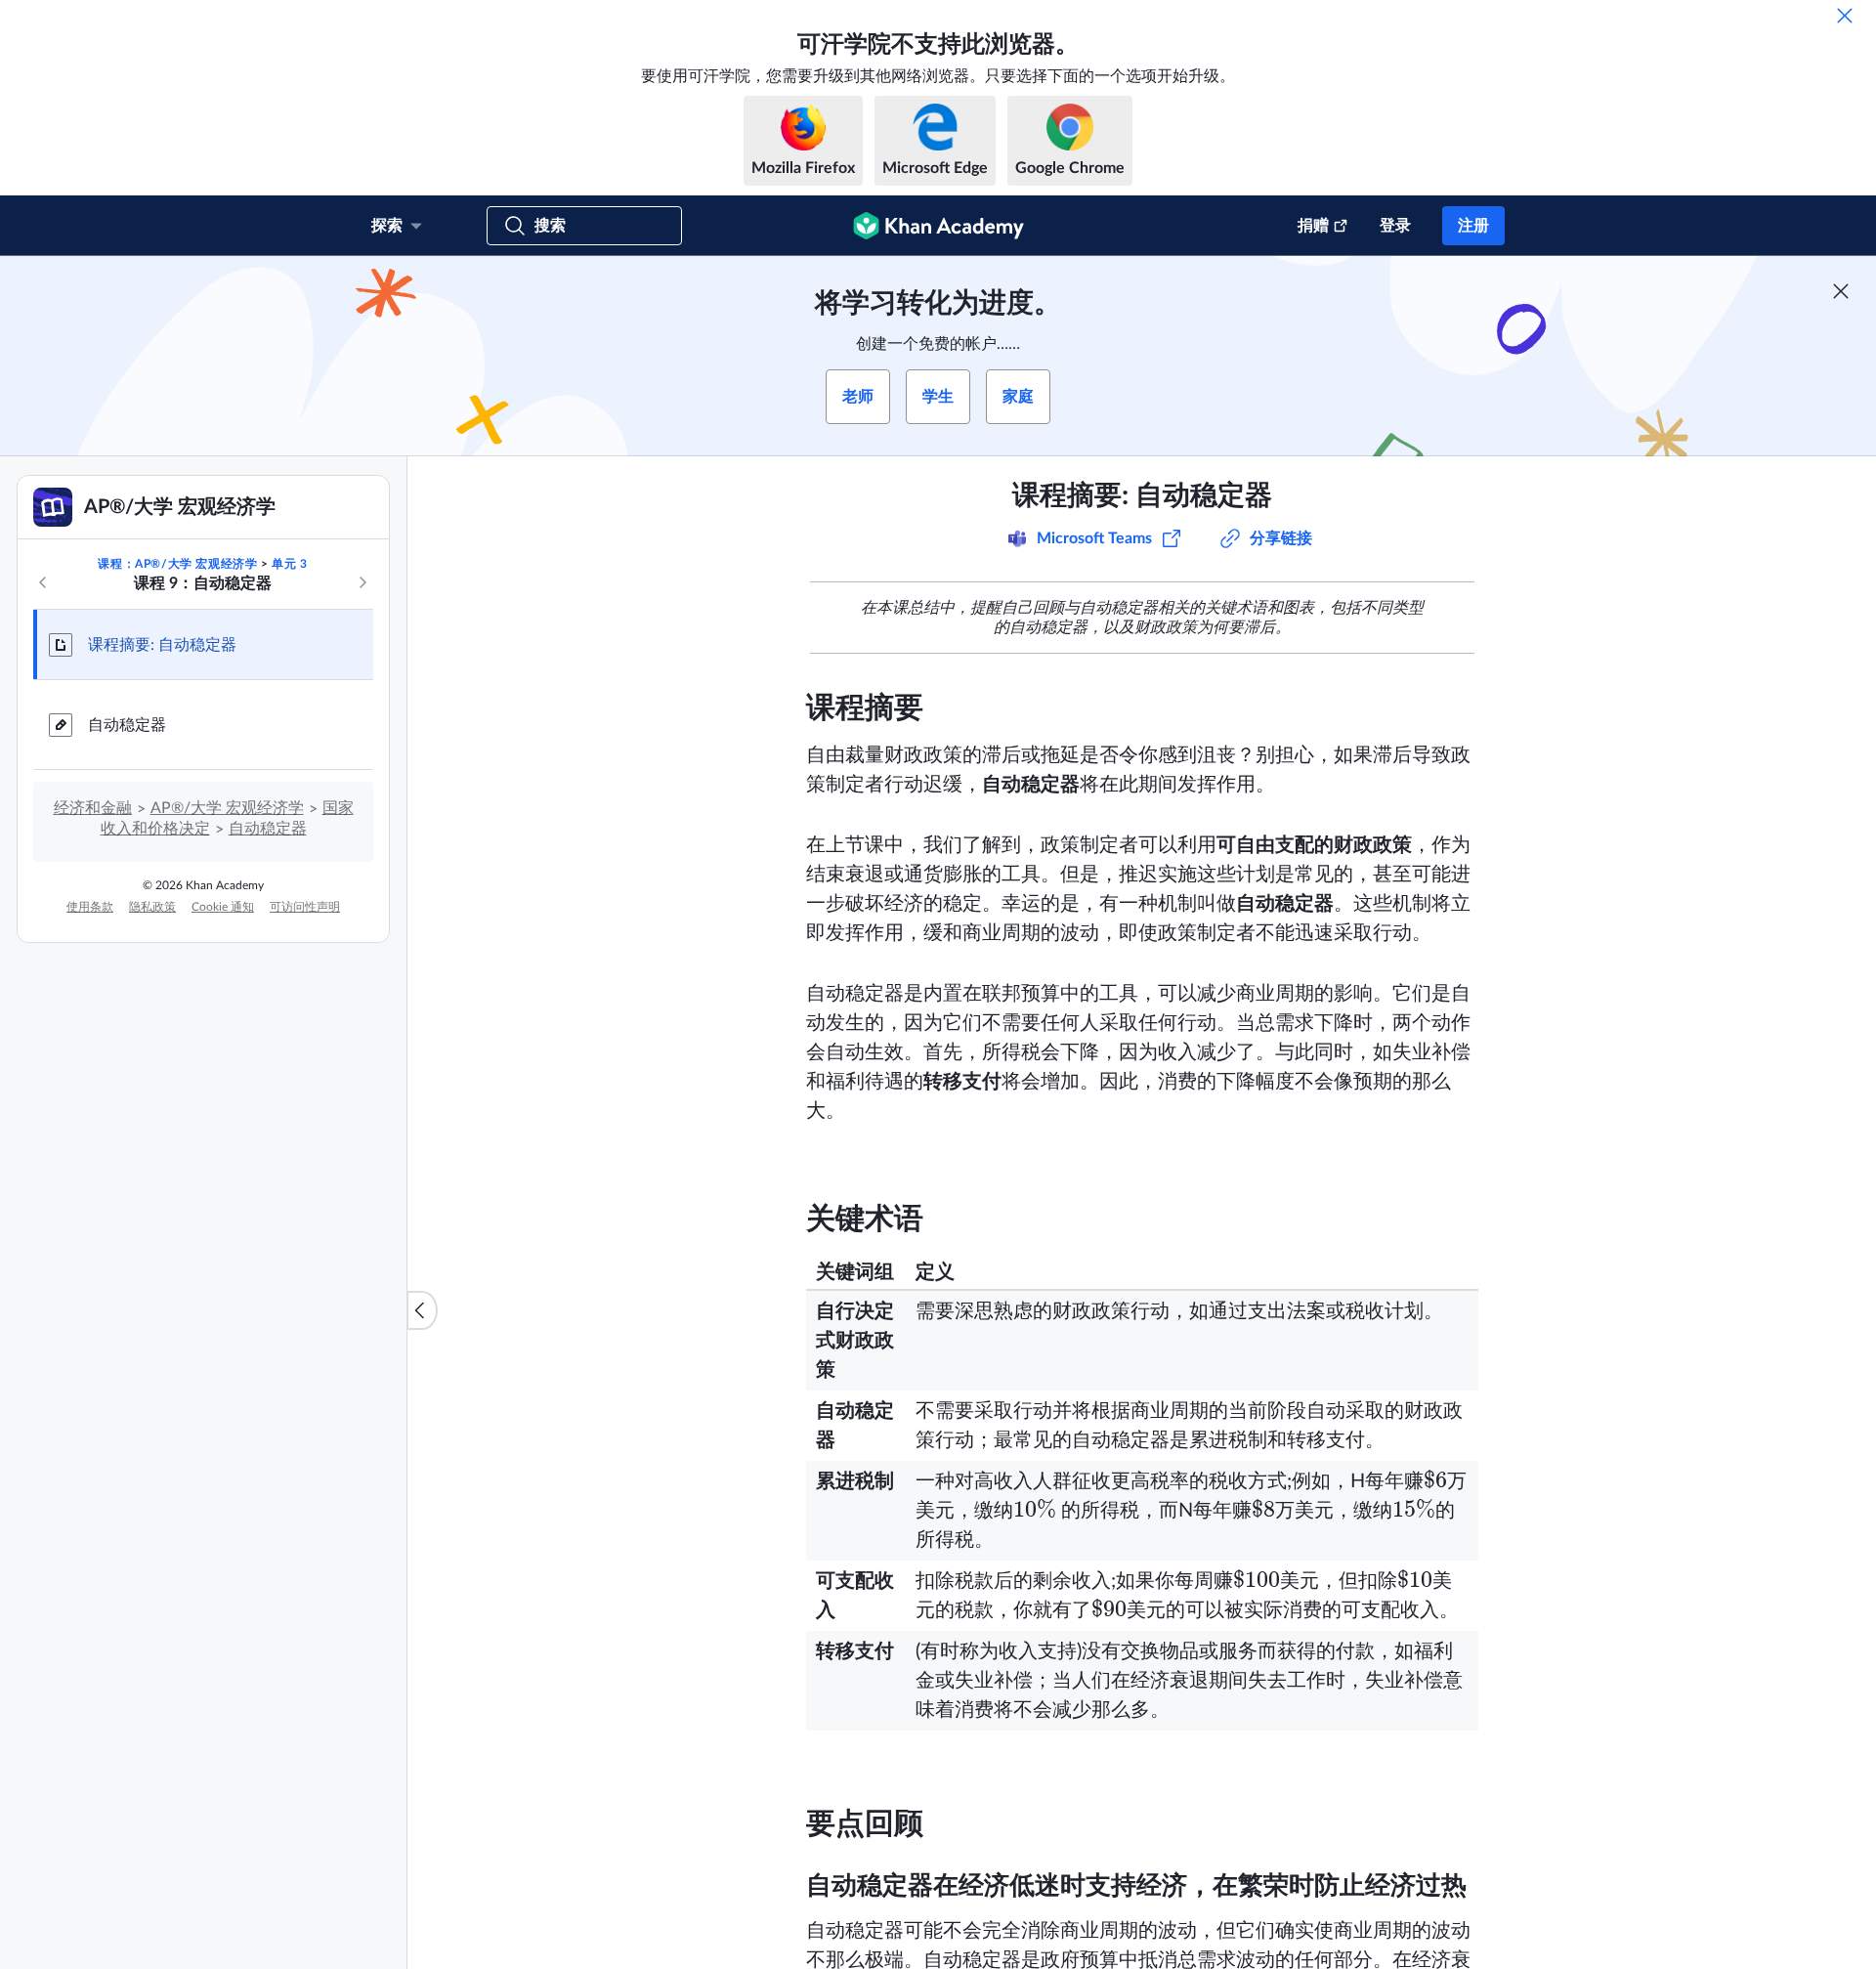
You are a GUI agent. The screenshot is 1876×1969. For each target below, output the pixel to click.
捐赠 (1313, 226)
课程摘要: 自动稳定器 (162, 645)
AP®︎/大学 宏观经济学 (227, 808)
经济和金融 (93, 808)
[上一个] (43, 582)
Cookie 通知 (223, 907)
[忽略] (1845, 16)
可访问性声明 (305, 907)
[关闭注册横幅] (1841, 291)
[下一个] (362, 582)
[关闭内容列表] (422, 1310)
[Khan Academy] (938, 226)
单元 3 (289, 564)
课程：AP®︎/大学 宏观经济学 (177, 564)
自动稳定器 (127, 725)
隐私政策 (152, 907)
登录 (1395, 226)
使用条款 (90, 907)
